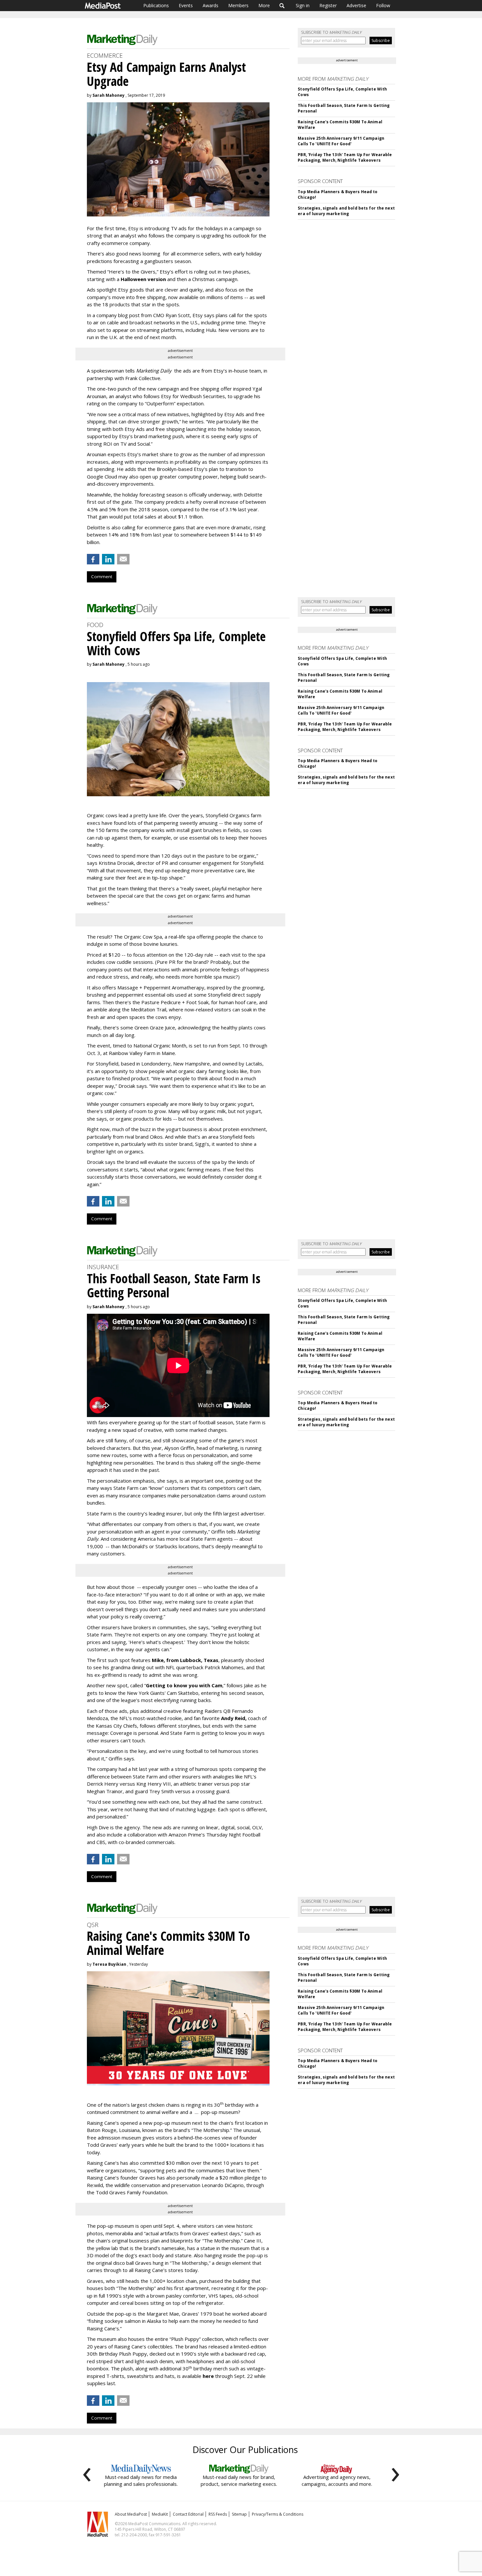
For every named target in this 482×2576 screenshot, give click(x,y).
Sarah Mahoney (109, 95)
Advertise (356, 5)
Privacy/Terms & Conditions (278, 2514)
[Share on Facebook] (93, 559)
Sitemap (239, 2514)
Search (282, 6)
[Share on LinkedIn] (108, 559)
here (208, 2376)
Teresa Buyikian (109, 1964)
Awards (211, 5)
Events (186, 5)
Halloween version (143, 279)
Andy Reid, (234, 1718)
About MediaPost (131, 2514)
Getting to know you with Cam (184, 1685)
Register (328, 5)
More (264, 5)
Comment (102, 577)
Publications (156, 5)
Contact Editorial (188, 2514)
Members (238, 5)
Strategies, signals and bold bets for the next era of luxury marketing (346, 211)
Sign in (303, 5)
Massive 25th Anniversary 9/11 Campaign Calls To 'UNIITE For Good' (341, 141)
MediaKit (160, 2514)
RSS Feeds (218, 2514)
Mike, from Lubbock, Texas (185, 1660)
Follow (383, 5)
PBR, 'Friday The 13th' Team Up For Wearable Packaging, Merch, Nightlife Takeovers (345, 157)
